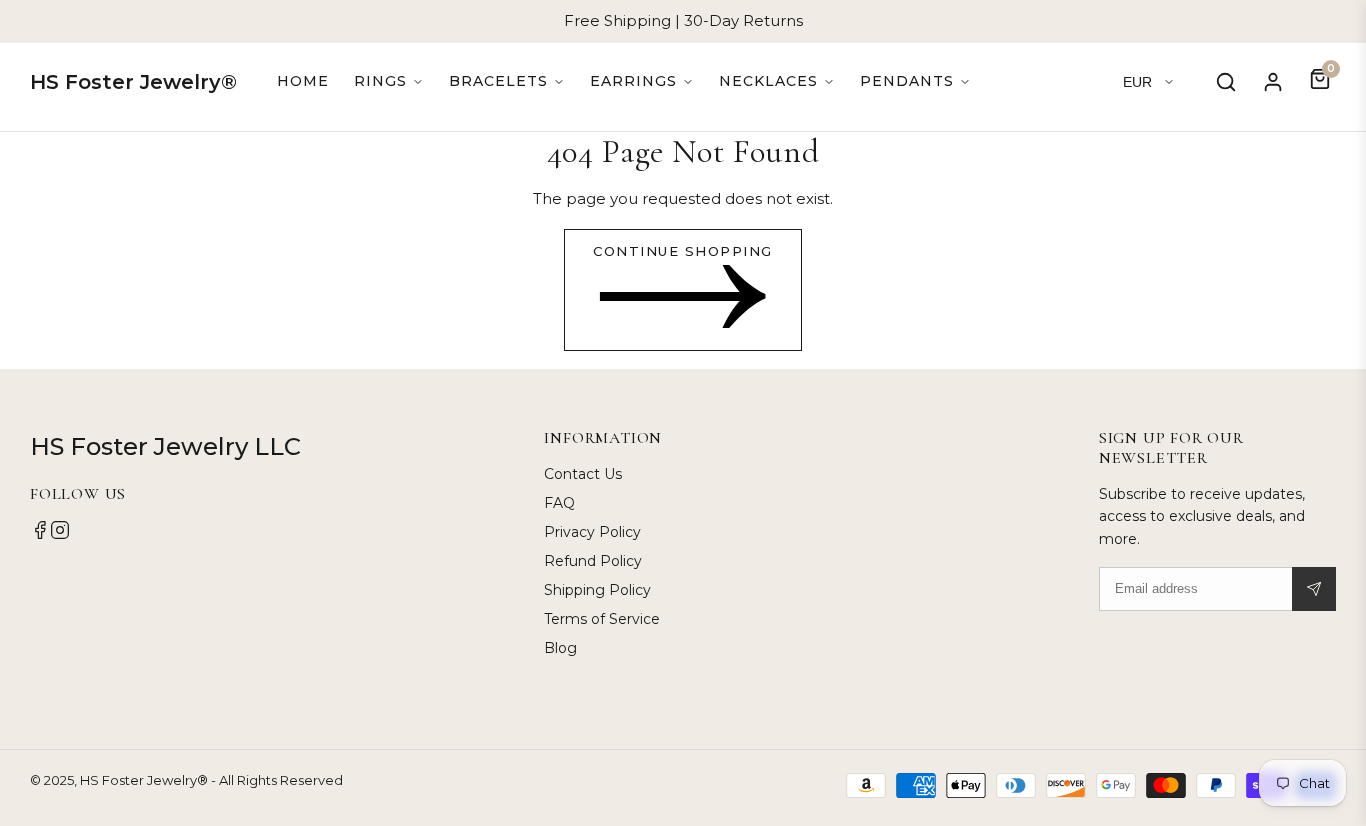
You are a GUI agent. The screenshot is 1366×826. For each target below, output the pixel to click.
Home (303, 81)
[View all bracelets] (507, 81)
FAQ (559, 503)
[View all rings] (389, 81)
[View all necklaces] (777, 81)
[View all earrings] (642, 81)
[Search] (1226, 82)
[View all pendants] (915, 81)
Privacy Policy (592, 532)
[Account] (1273, 82)
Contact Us (583, 474)
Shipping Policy (597, 590)
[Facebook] (40, 535)
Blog (560, 648)
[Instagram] (60, 535)
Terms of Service (602, 619)
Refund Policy (593, 561)
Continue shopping (683, 251)
